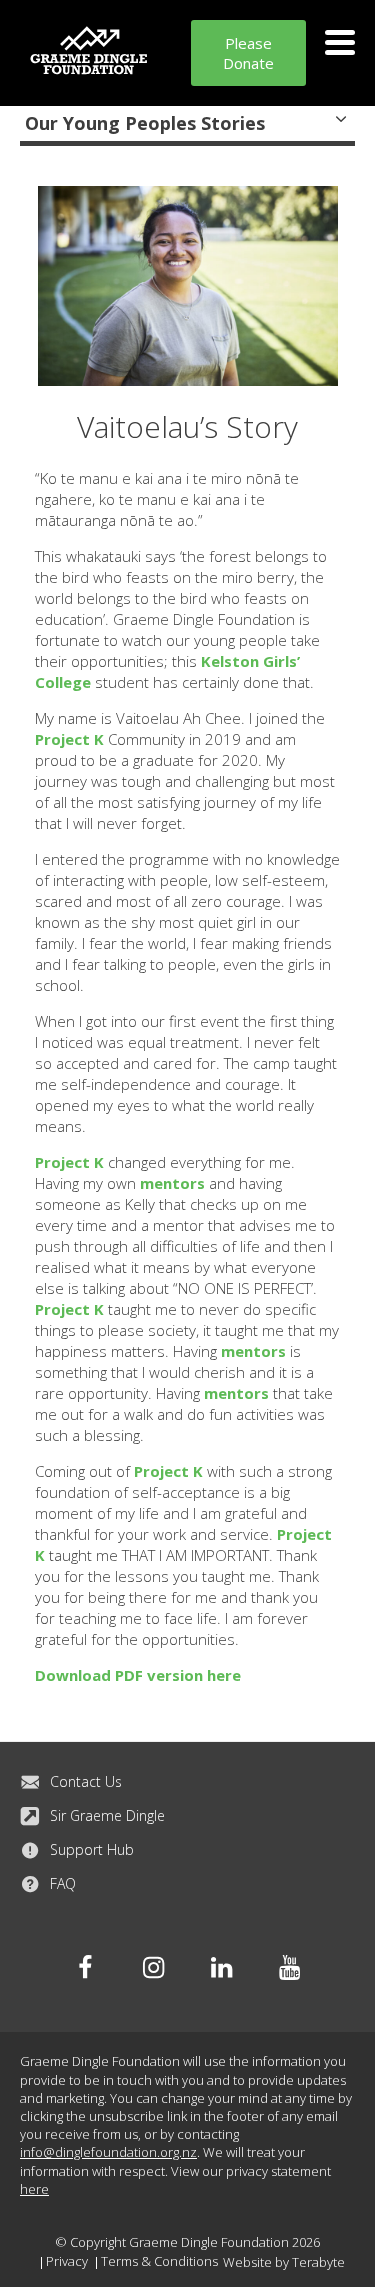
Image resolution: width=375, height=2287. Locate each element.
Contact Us (86, 1781)
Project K (69, 739)
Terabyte (318, 2262)
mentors (172, 1183)
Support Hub (92, 1849)
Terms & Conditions (159, 2261)
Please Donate (248, 53)
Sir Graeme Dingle (107, 1815)
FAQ (63, 1883)
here (34, 2189)
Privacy (67, 2261)
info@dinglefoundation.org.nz (108, 2152)
